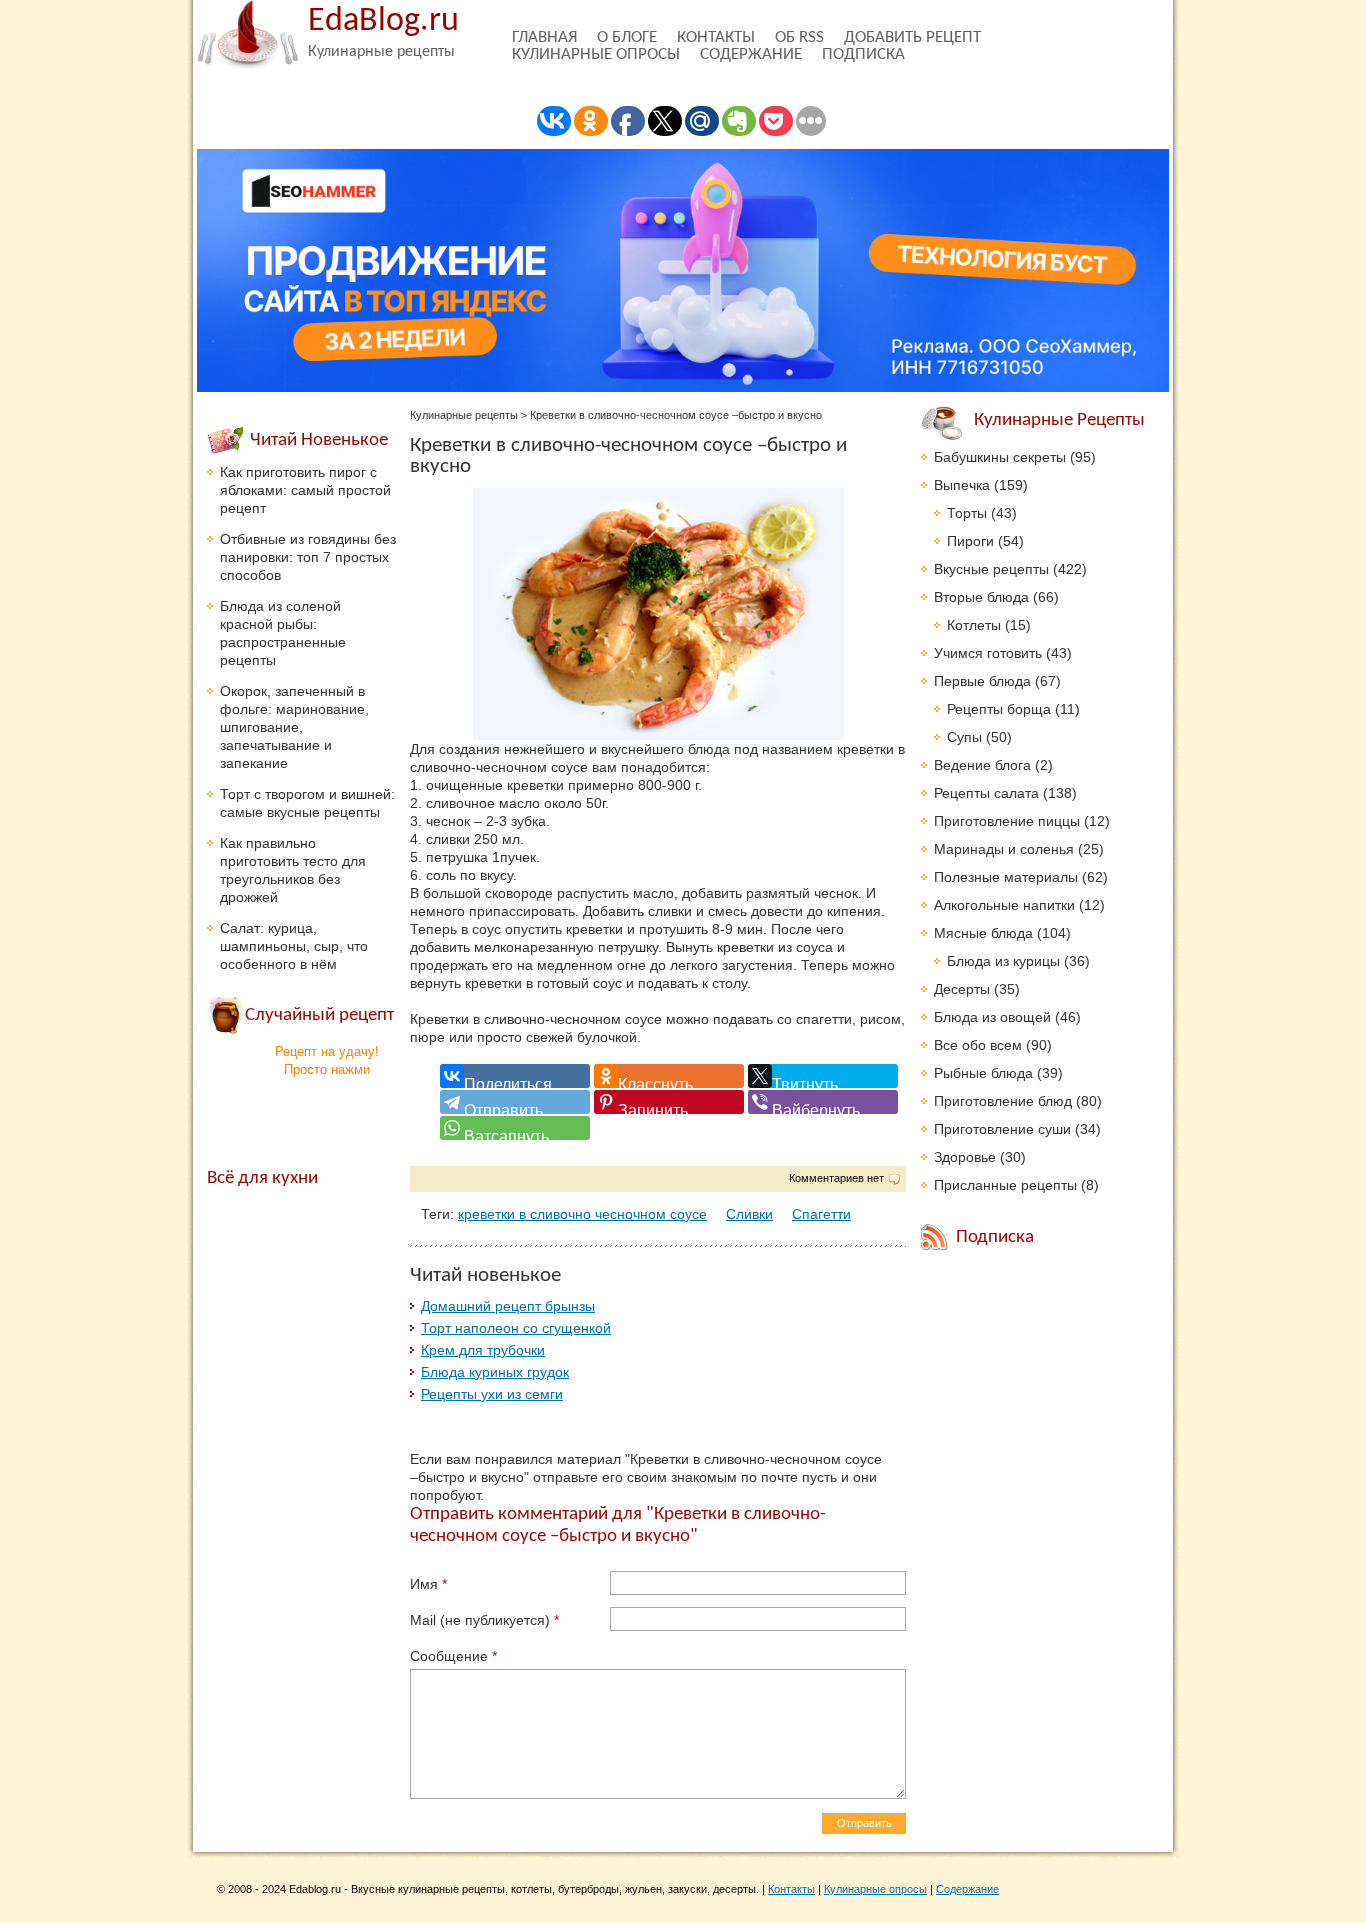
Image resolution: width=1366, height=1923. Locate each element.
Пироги (970, 541)
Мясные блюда (983, 933)
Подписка (863, 54)
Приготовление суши (1002, 1129)
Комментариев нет (836, 1178)
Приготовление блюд (1003, 1101)
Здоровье (965, 1157)
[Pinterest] (669, 1102)
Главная (544, 37)
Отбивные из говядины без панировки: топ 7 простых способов (308, 557)
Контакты (716, 37)
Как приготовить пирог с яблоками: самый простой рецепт (305, 490)
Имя (428, 1584)
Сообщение (453, 1656)
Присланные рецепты (1005, 1185)
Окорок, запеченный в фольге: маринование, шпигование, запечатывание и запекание (294, 727)
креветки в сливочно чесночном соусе (582, 1214)
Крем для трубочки (483, 1350)
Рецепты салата (986, 793)
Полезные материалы (1006, 877)
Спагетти (821, 1214)
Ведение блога (982, 765)
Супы (964, 737)
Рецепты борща (999, 709)
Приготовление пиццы (1007, 821)
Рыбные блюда (983, 1073)
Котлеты (974, 625)
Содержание (751, 54)
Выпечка (962, 485)
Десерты (962, 989)
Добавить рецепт (912, 37)
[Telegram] (515, 1102)
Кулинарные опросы (596, 54)
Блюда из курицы (1003, 961)
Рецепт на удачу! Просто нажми (327, 1060)
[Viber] (823, 1102)
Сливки (749, 1214)
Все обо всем (978, 1045)
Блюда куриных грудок (495, 1372)
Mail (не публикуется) (484, 1620)
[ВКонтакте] (515, 1076)
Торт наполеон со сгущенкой (516, 1328)
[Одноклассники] (669, 1076)
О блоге (627, 37)
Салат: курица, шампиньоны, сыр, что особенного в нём (294, 946)
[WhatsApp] (515, 1128)
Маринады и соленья (1004, 849)
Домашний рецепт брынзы (508, 1306)
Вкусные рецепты (991, 569)
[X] (823, 1076)
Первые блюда (982, 681)
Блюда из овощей (992, 1017)
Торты (967, 513)
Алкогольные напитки (1004, 905)
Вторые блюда (981, 597)
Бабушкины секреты (1000, 457)
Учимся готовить (988, 653)
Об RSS (799, 37)
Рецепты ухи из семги (492, 1394)
